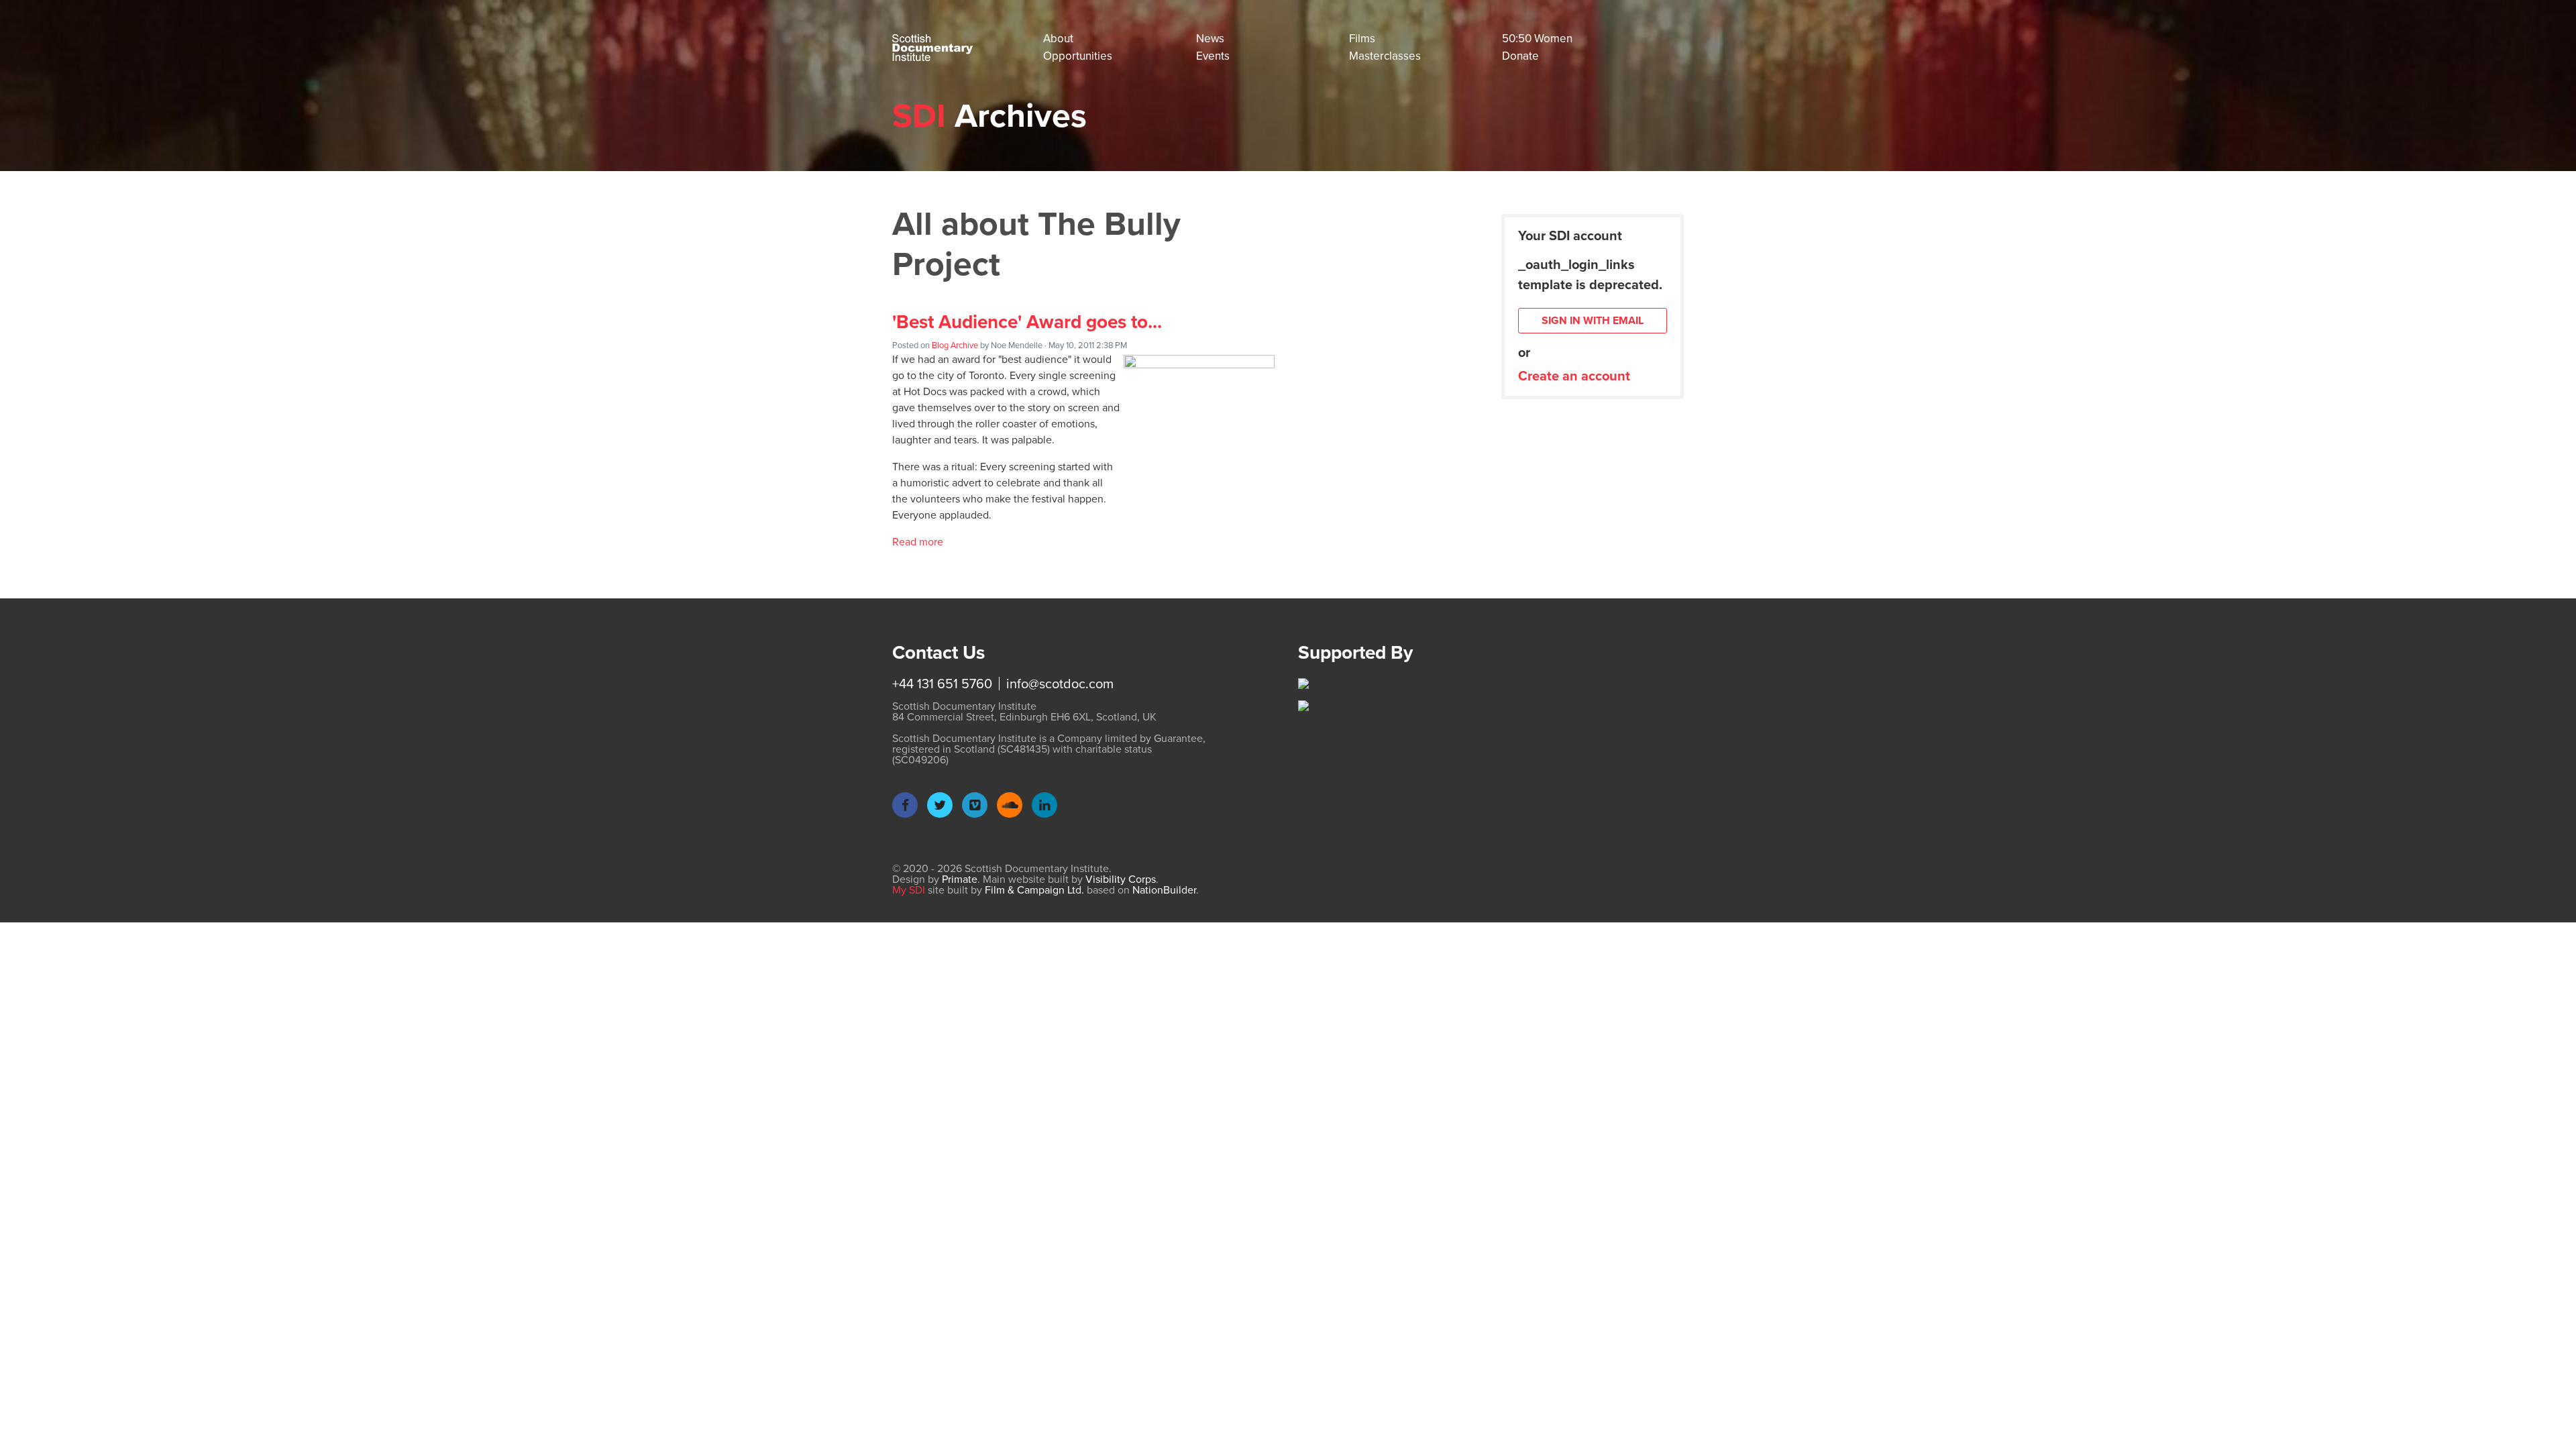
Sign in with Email (1593, 320)
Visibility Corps (1121, 879)
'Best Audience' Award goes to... (1027, 322)
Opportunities (1078, 56)
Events (1213, 56)
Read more (918, 542)
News (1210, 39)
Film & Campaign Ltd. (1034, 890)
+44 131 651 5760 (942, 684)
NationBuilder (1164, 890)
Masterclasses (1385, 56)
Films (1362, 39)
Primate (960, 879)
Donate (1520, 56)
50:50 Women (1537, 39)
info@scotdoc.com (1060, 684)
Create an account (1574, 376)
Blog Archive (955, 345)
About (1058, 39)
